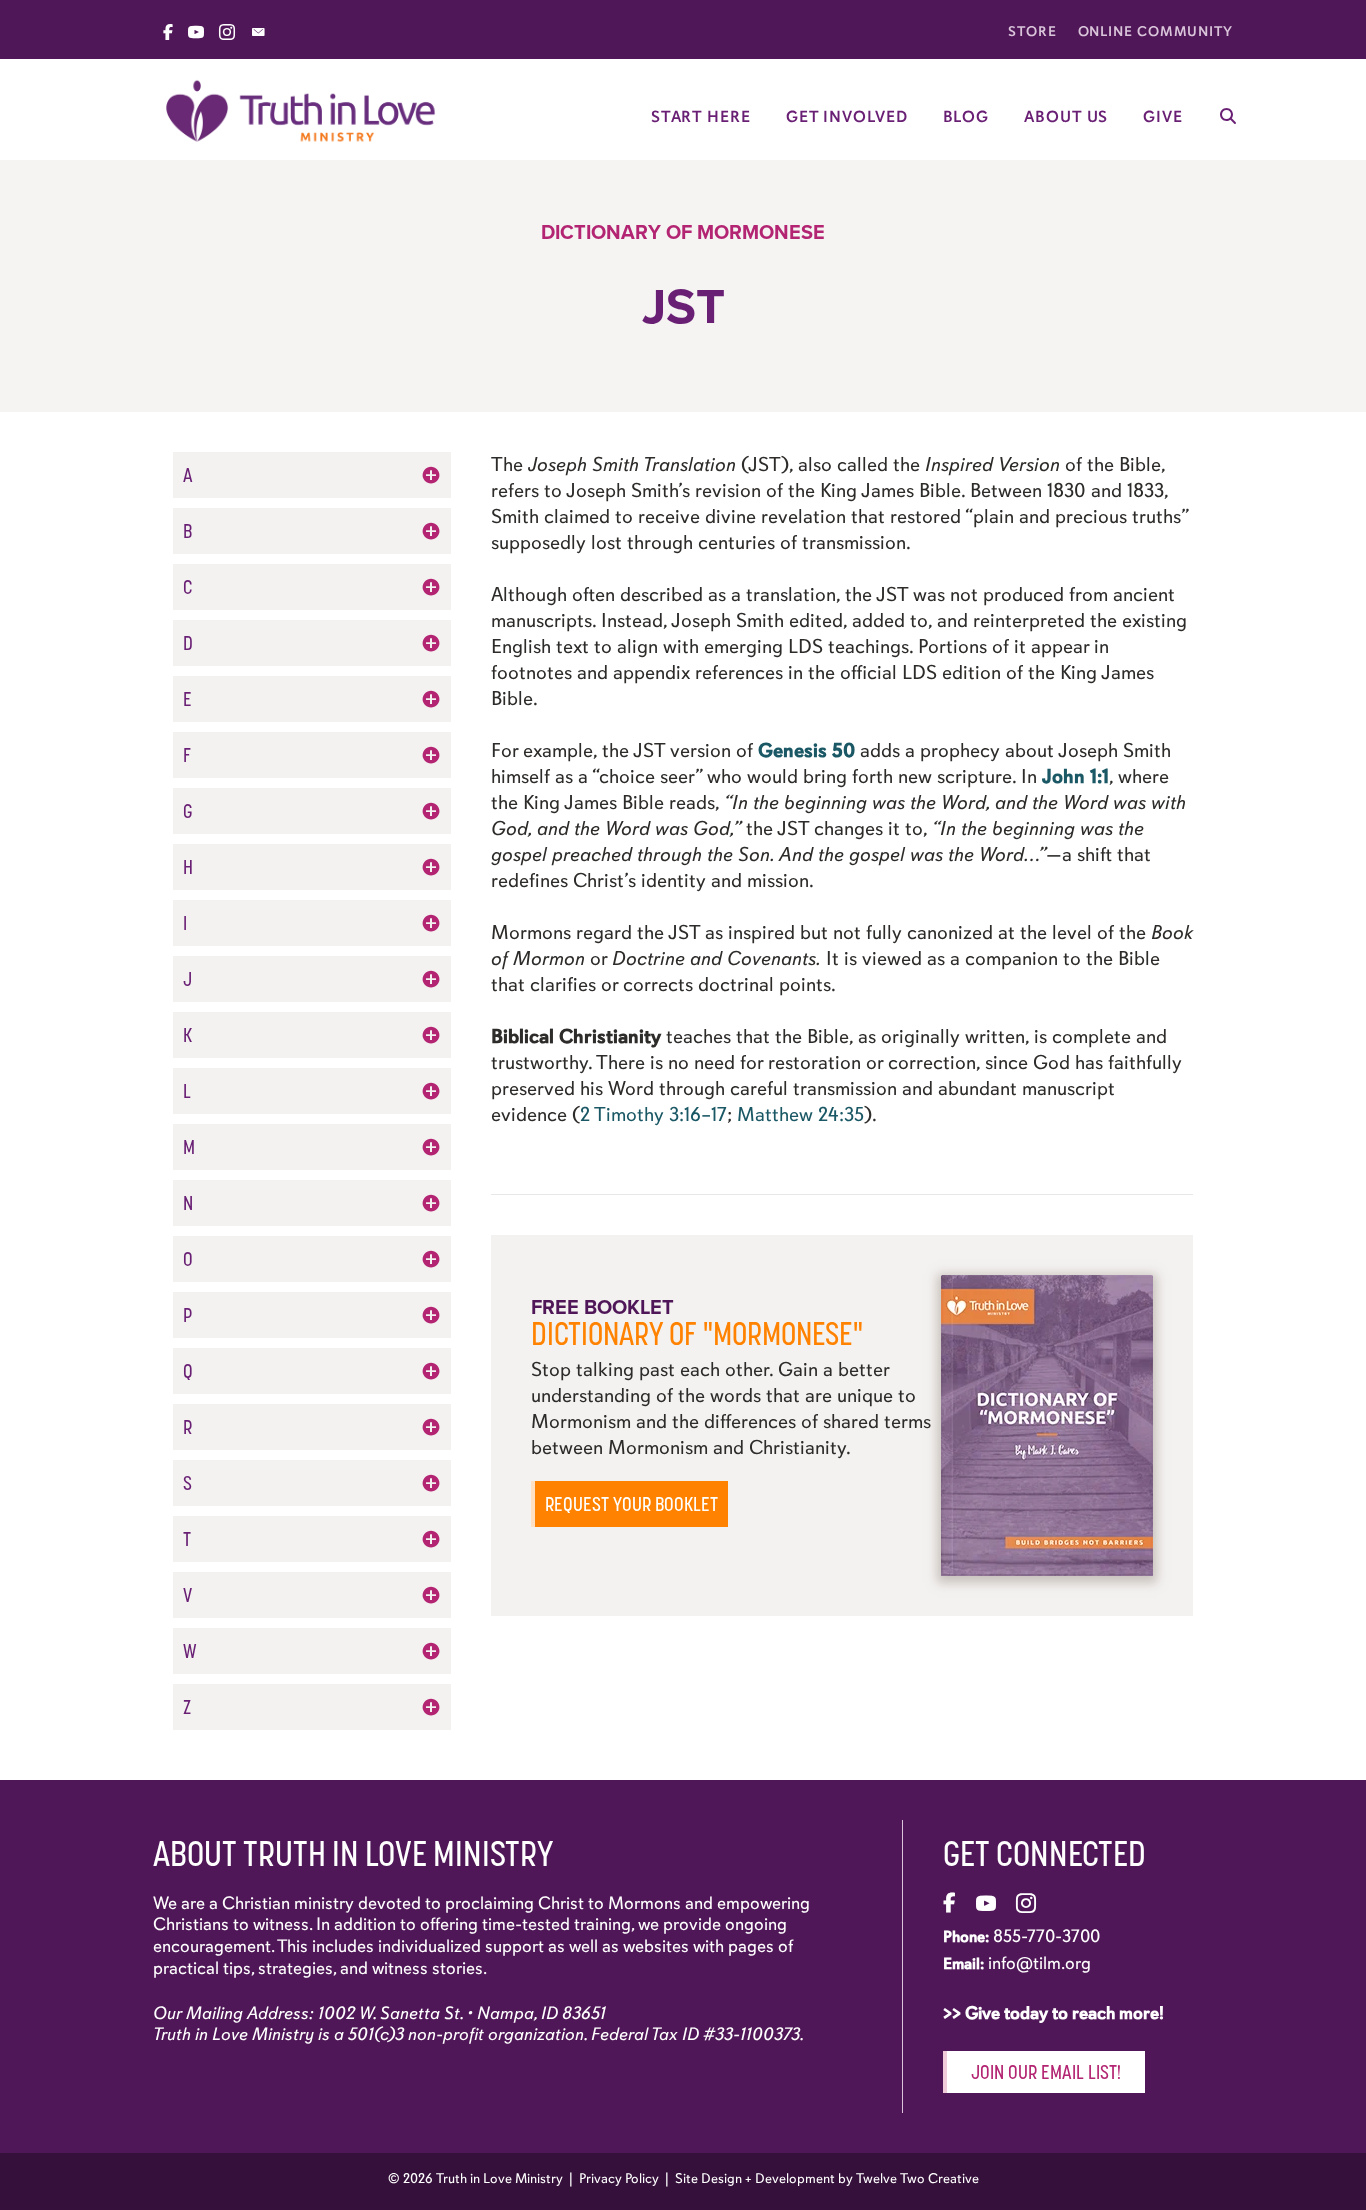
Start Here (701, 117)
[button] (312, 475)
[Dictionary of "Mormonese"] (1047, 1423)
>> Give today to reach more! (1055, 2013)
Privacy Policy (619, 2178)
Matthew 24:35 (800, 1114)
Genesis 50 (806, 750)
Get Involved (847, 117)
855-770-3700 (1046, 1936)
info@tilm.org (1039, 1963)
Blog (966, 117)
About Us (1066, 117)
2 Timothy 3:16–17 (653, 1114)
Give (1163, 117)
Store (1032, 31)
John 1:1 (1075, 776)
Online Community (1155, 31)
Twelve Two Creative (917, 2178)
